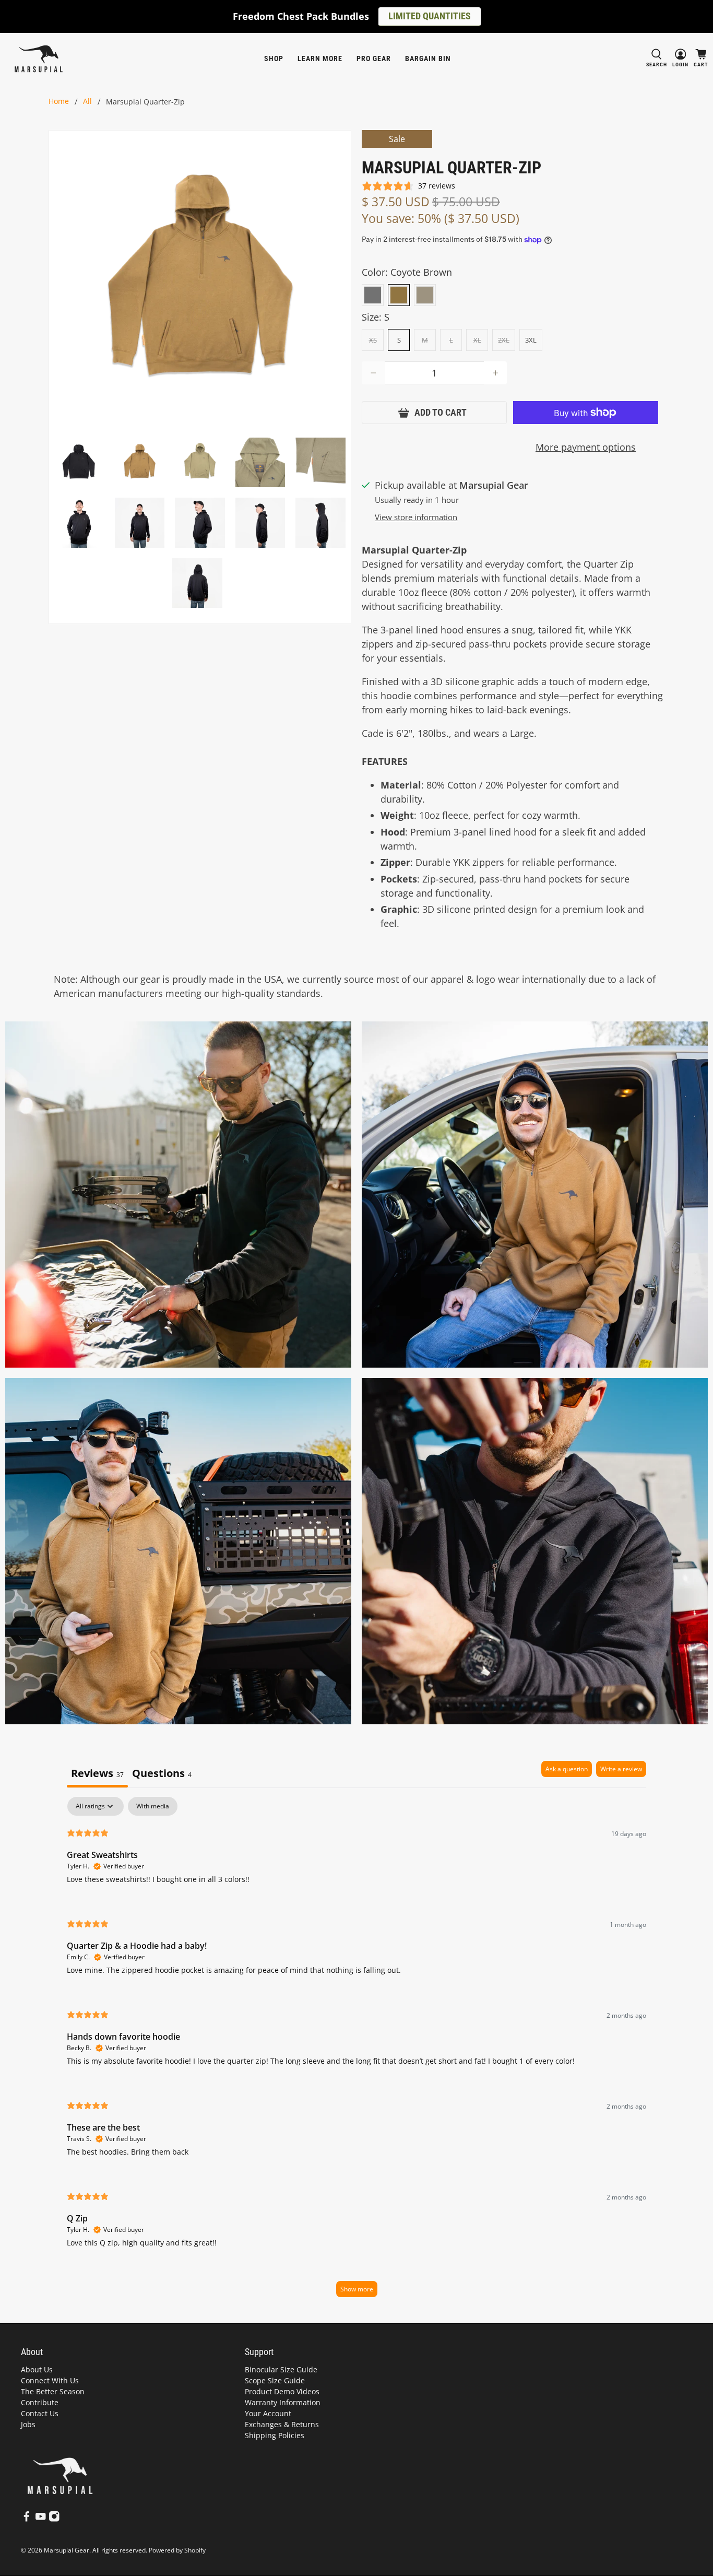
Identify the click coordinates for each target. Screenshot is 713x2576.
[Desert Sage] (425, 295)
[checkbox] (153, 1806)
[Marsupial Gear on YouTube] (41, 2519)
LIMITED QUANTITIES (430, 16)
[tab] (162, 1774)
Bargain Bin (428, 58)
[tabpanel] (356, 2052)
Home (59, 102)
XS (373, 340)
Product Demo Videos (282, 2391)
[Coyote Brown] (399, 295)
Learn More (320, 58)
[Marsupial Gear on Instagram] (54, 2519)
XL (477, 340)
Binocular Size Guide (281, 2369)
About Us (37, 2369)
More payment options (586, 447)
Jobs (28, 2424)
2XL (504, 340)
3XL (531, 340)
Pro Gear (374, 58)
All (87, 102)
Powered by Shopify (177, 2550)
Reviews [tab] (97, 1773)
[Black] (373, 295)
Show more (357, 2289)
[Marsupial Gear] (39, 59)
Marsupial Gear (67, 2550)
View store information (416, 517)
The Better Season (53, 2391)
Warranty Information (283, 2402)
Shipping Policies (275, 2435)
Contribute (40, 2402)
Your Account (268, 2413)
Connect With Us (50, 2380)
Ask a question (567, 1769)
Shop (274, 58)
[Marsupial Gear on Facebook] (27, 2519)
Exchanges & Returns (282, 2424)
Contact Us (40, 2413)
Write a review (621, 1769)
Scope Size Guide (275, 2380)
